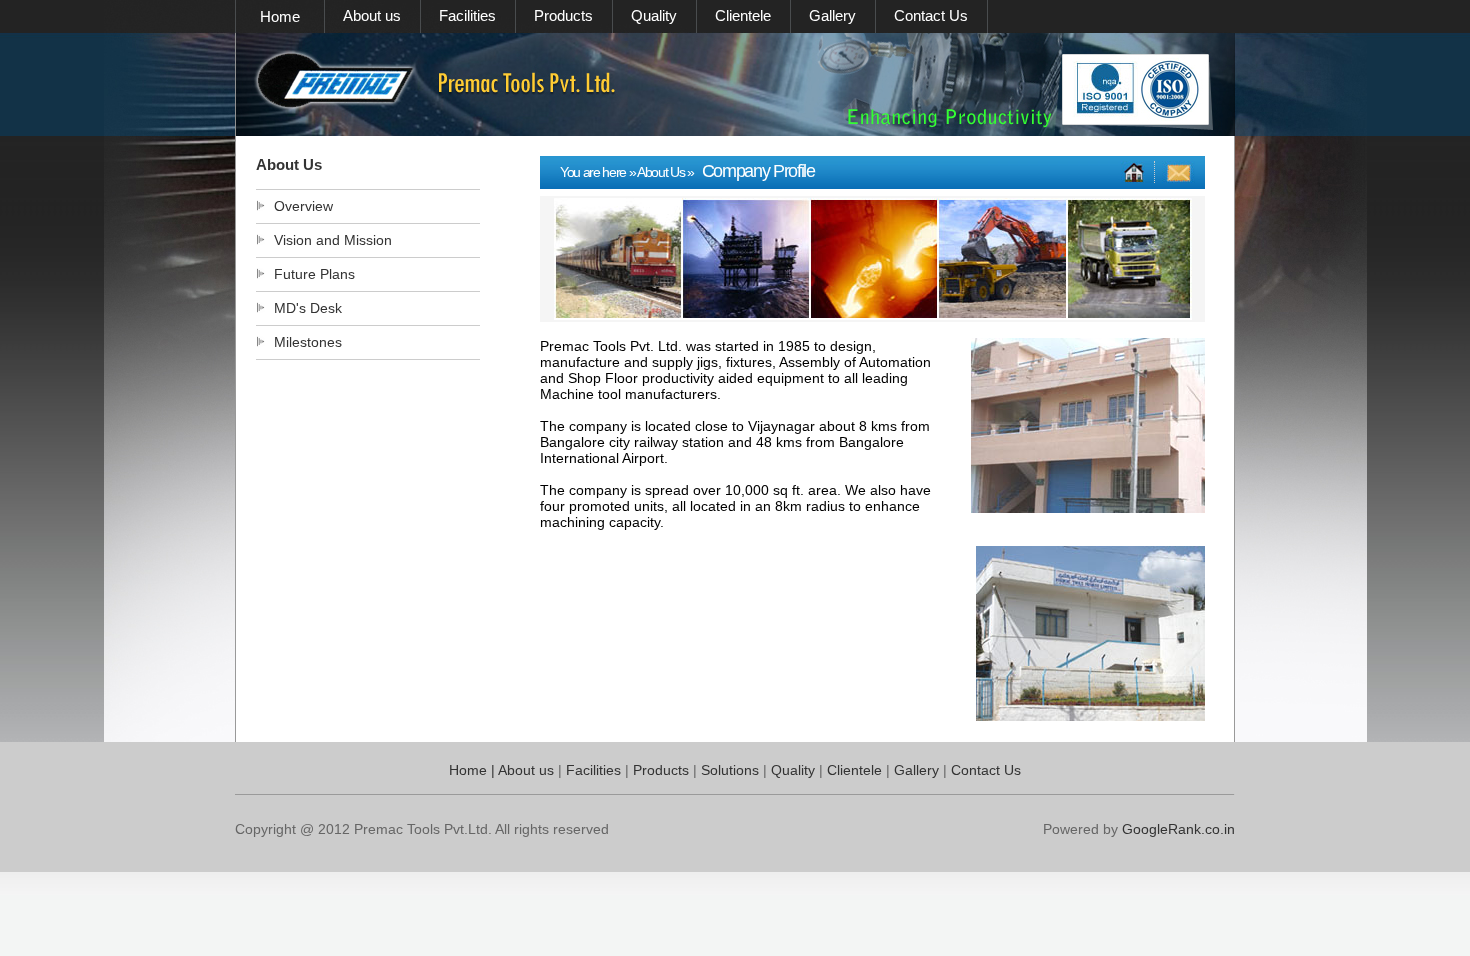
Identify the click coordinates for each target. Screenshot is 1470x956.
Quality (654, 15)
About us (372, 15)
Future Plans (314, 274)
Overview (303, 206)
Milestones (306, 342)
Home (280, 16)
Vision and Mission (333, 240)
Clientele (743, 15)
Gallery (832, 15)
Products (563, 15)
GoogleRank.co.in (1178, 829)
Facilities (467, 15)
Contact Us (931, 15)
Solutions (732, 770)
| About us (520, 770)
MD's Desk (308, 308)
